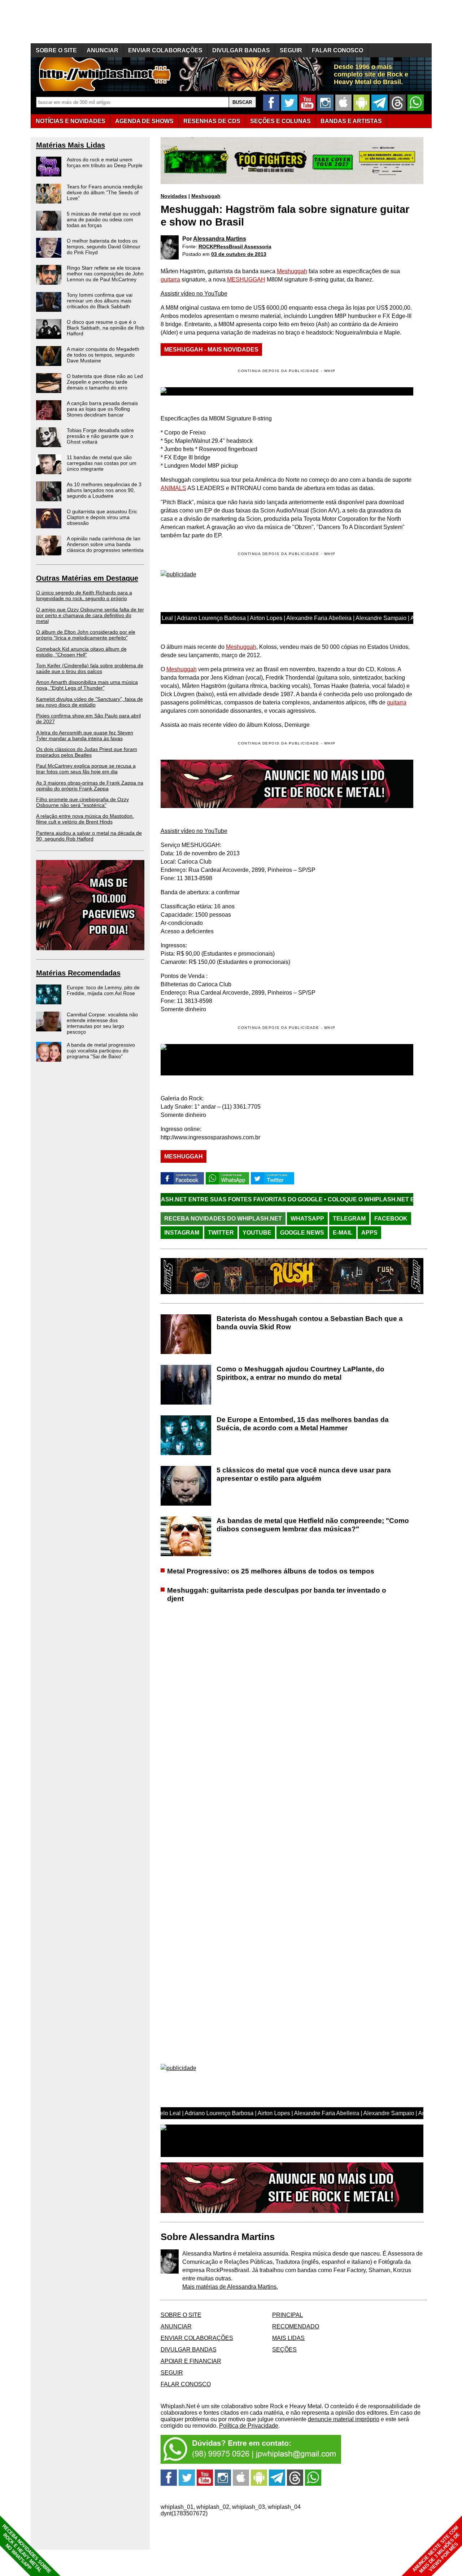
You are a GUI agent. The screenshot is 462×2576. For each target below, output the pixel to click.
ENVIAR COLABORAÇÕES (165, 50)
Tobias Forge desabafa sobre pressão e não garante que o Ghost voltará (100, 436)
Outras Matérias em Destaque (87, 578)
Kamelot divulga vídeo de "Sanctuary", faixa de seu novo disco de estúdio (90, 702)
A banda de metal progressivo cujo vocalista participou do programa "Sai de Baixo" (101, 1051)
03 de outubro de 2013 (239, 254)
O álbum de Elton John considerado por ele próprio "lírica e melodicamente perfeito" (86, 635)
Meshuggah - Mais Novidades (211, 350)
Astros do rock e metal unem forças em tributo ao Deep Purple (105, 162)
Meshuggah (206, 196)
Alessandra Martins (220, 239)
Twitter (221, 1233)
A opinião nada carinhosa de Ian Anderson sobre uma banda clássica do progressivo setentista (105, 544)
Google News (302, 1233)
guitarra (170, 280)
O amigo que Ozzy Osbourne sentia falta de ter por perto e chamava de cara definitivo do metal (90, 615)
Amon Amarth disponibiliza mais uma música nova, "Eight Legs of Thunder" (87, 685)
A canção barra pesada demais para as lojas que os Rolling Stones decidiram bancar (102, 409)
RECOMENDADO (296, 2326)
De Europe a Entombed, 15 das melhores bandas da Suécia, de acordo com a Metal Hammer (303, 1424)
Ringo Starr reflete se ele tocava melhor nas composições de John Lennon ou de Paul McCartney (105, 274)
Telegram (349, 1219)
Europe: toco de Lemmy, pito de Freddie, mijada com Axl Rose (103, 990)
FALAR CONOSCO (337, 50)
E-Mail (343, 1233)
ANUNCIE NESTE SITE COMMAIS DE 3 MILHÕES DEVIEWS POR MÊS (436, 2549)
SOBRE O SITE (56, 50)
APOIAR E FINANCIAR (191, 2361)
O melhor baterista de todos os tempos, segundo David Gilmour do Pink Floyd (104, 246)
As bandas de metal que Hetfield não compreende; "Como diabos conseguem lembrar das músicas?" (313, 1525)
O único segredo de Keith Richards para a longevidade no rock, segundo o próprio (84, 595)
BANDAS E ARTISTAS (351, 121)
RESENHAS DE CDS (212, 121)
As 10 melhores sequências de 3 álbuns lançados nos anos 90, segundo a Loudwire (104, 490)
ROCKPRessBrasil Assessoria (235, 246)
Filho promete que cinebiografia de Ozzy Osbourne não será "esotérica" (82, 802)
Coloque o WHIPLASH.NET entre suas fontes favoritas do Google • (338, 1199)
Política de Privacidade (249, 2426)
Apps (369, 1233)
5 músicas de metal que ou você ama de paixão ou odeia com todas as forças (104, 219)
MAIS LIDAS (288, 2338)
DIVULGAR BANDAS (241, 50)
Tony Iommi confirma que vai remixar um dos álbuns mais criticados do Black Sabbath (100, 301)
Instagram (182, 1233)
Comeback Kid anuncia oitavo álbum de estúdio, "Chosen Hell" (81, 652)
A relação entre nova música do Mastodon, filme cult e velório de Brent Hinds (85, 819)
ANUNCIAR (103, 50)
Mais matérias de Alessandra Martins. (230, 2287)
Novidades (174, 196)
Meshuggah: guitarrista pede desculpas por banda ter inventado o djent (277, 1594)
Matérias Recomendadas (78, 973)
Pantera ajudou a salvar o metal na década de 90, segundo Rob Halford (89, 836)
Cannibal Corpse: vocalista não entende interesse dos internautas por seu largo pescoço (102, 1023)
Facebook (391, 1219)
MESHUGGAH (246, 280)
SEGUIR (291, 50)
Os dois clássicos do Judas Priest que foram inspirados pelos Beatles (87, 752)
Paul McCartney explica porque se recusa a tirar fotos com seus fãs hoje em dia (86, 769)
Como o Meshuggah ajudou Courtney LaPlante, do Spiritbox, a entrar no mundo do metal (300, 1373)
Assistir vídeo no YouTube (194, 294)
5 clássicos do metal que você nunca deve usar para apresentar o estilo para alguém (304, 1474)
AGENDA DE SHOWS (144, 121)
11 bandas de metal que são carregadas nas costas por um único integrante (102, 463)
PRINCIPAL (287, 2315)
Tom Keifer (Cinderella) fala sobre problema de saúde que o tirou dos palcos (90, 668)
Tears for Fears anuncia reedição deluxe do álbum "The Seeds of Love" (105, 192)
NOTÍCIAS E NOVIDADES (71, 121)
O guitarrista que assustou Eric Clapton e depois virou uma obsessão (102, 517)
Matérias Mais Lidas (71, 145)
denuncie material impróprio (344, 2419)
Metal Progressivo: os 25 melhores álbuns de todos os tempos (271, 1571)
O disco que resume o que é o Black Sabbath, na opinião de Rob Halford (106, 328)
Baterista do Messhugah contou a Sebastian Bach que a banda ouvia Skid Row (310, 1323)
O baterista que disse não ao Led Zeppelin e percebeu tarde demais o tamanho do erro (105, 382)
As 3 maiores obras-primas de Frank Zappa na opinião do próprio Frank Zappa (90, 786)
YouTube (257, 1233)
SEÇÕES (280, 121)
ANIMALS (173, 488)
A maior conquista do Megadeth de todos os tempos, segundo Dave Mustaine (103, 355)
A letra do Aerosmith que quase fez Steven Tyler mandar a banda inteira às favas (85, 735)
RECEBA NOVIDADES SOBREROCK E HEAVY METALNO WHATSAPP (27, 2549)
